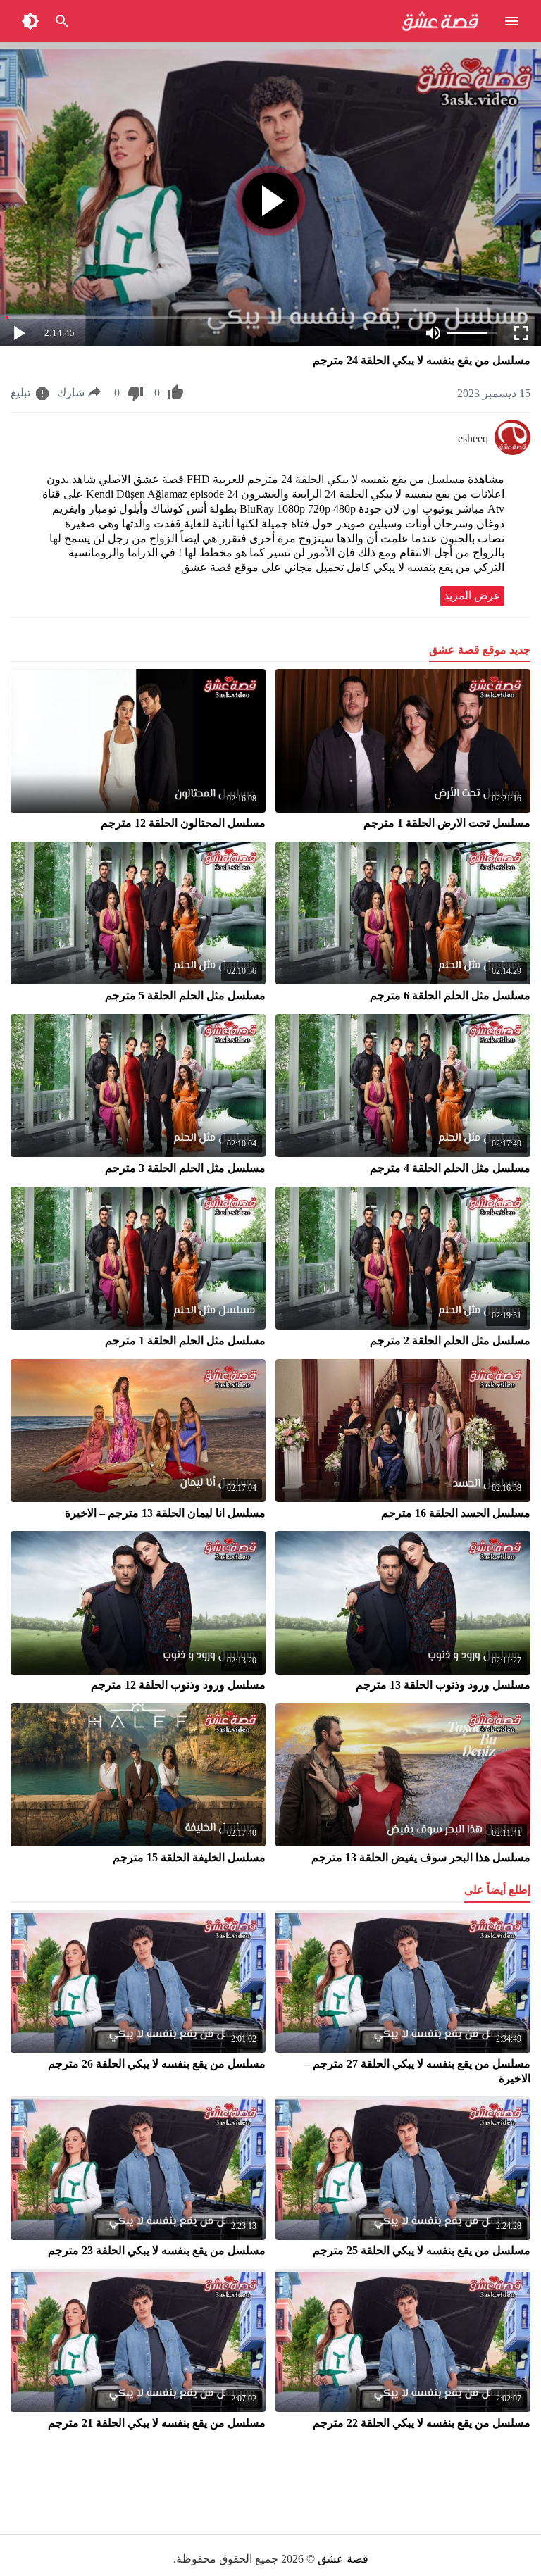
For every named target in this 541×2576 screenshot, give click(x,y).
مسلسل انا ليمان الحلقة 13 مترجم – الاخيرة (165, 1513)
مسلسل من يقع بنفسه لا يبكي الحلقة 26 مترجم (157, 2064)
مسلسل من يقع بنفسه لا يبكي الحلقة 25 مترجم (422, 2250)
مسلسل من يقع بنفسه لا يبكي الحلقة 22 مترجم (422, 2423)
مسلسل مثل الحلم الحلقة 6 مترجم (450, 995)
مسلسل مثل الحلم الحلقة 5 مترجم (185, 995)
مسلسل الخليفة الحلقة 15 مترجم (189, 1857)
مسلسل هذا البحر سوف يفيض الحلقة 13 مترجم (421, 1857)
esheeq (473, 438)
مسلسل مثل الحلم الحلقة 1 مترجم (185, 1340)
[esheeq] (512, 451)
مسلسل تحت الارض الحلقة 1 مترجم (447, 823)
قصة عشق (343, 2559)
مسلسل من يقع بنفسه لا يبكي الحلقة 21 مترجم (157, 2423)
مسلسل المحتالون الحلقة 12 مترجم (183, 823)
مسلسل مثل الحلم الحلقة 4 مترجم (450, 1168)
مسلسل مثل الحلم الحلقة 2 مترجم (450, 1340)
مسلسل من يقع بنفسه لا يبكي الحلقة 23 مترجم (157, 2250)
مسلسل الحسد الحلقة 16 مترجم (456, 1513)
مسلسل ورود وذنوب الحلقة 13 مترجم (443, 1685)
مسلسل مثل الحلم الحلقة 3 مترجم (185, 1168)
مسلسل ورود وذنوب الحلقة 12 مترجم (178, 1685)
